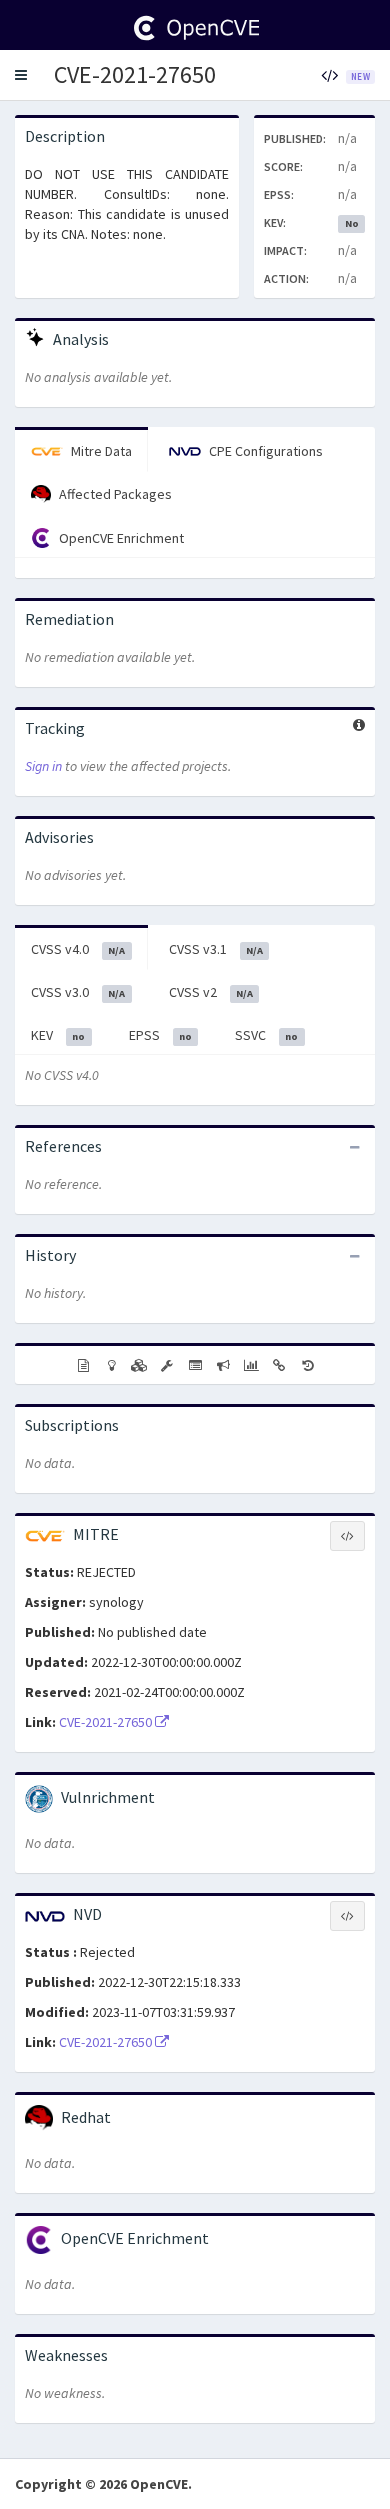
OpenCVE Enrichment (120, 538)
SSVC (266, 1035)
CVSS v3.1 (216, 949)
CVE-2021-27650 (135, 74)
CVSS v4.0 (78, 949)
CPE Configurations (264, 451)
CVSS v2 (211, 992)
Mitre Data (100, 451)
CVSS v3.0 (78, 992)
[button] (21, 75)
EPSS (160, 1035)
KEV (58, 1035)
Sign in (43, 766)
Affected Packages (114, 494)
